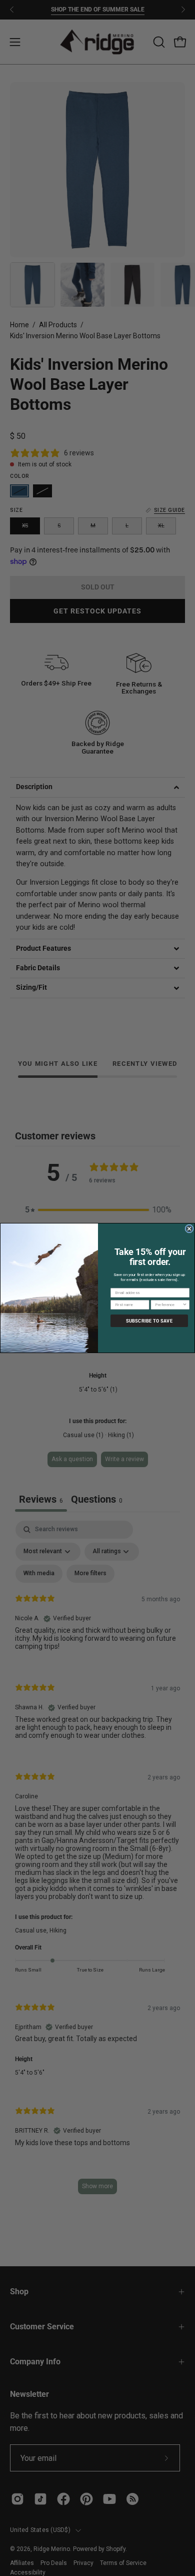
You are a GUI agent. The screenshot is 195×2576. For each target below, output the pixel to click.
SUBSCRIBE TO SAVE (149, 1321)
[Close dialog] (189, 1229)
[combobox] (169, 1305)
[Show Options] (185, 1305)
